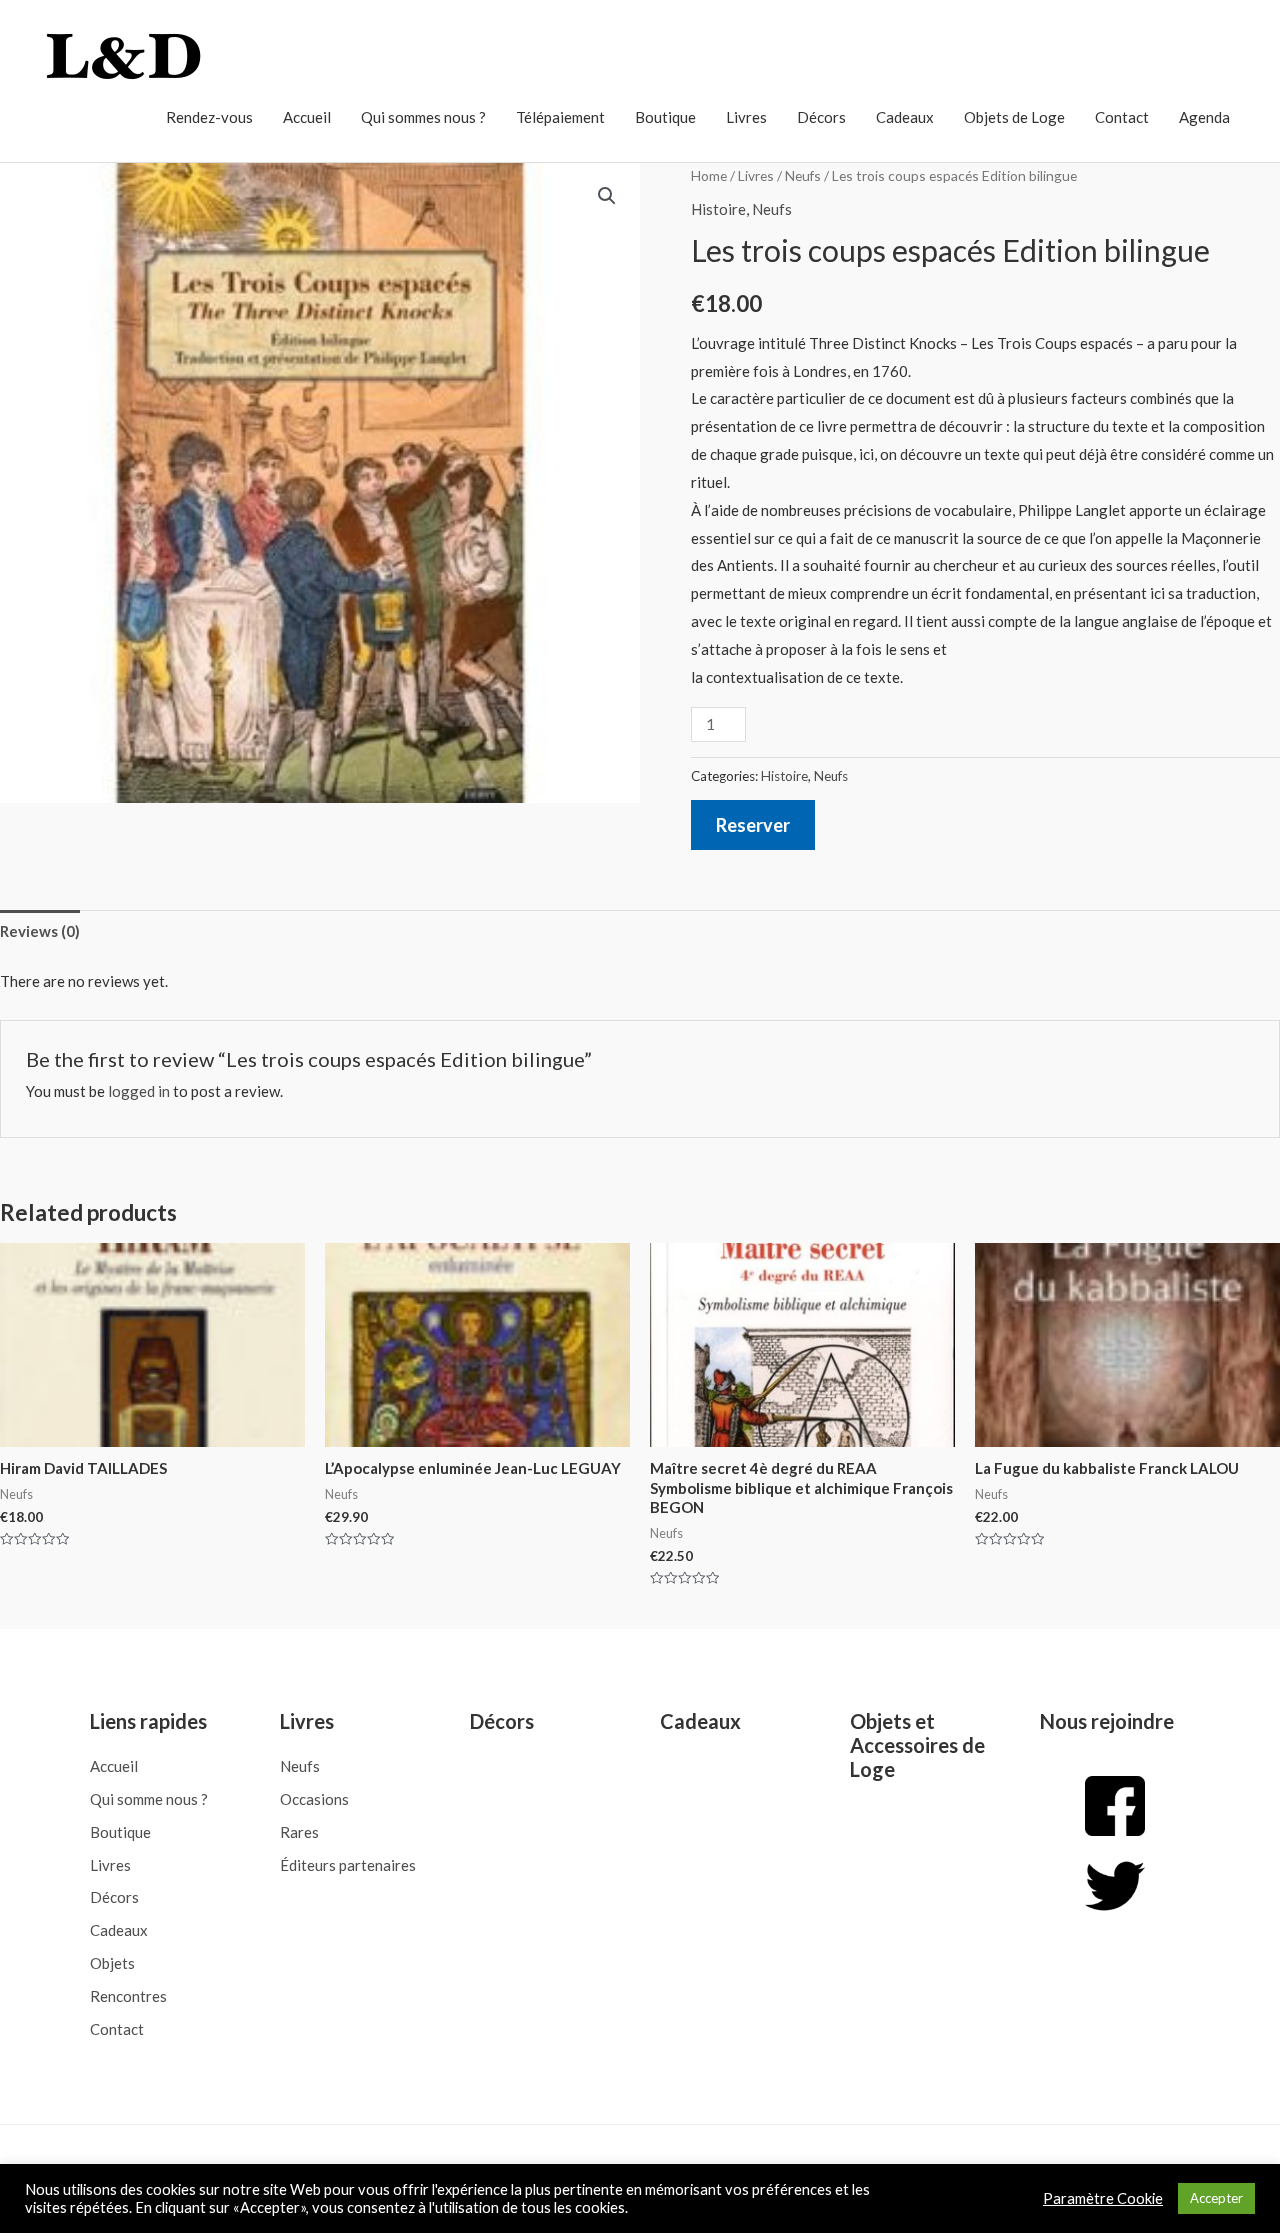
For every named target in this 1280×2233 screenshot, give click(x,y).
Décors (821, 117)
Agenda (1204, 117)
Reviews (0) (40, 931)
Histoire (718, 209)
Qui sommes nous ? (423, 117)
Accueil (307, 117)
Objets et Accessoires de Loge (917, 1745)
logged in (139, 1091)
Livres (746, 117)
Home (709, 175)
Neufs (803, 175)
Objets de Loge (1014, 117)
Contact (1122, 117)
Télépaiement (560, 117)
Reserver (753, 825)
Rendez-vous (209, 117)
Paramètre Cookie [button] (1103, 2198)
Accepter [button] (1216, 2198)
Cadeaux (905, 117)
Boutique (665, 117)
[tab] (40, 931)
